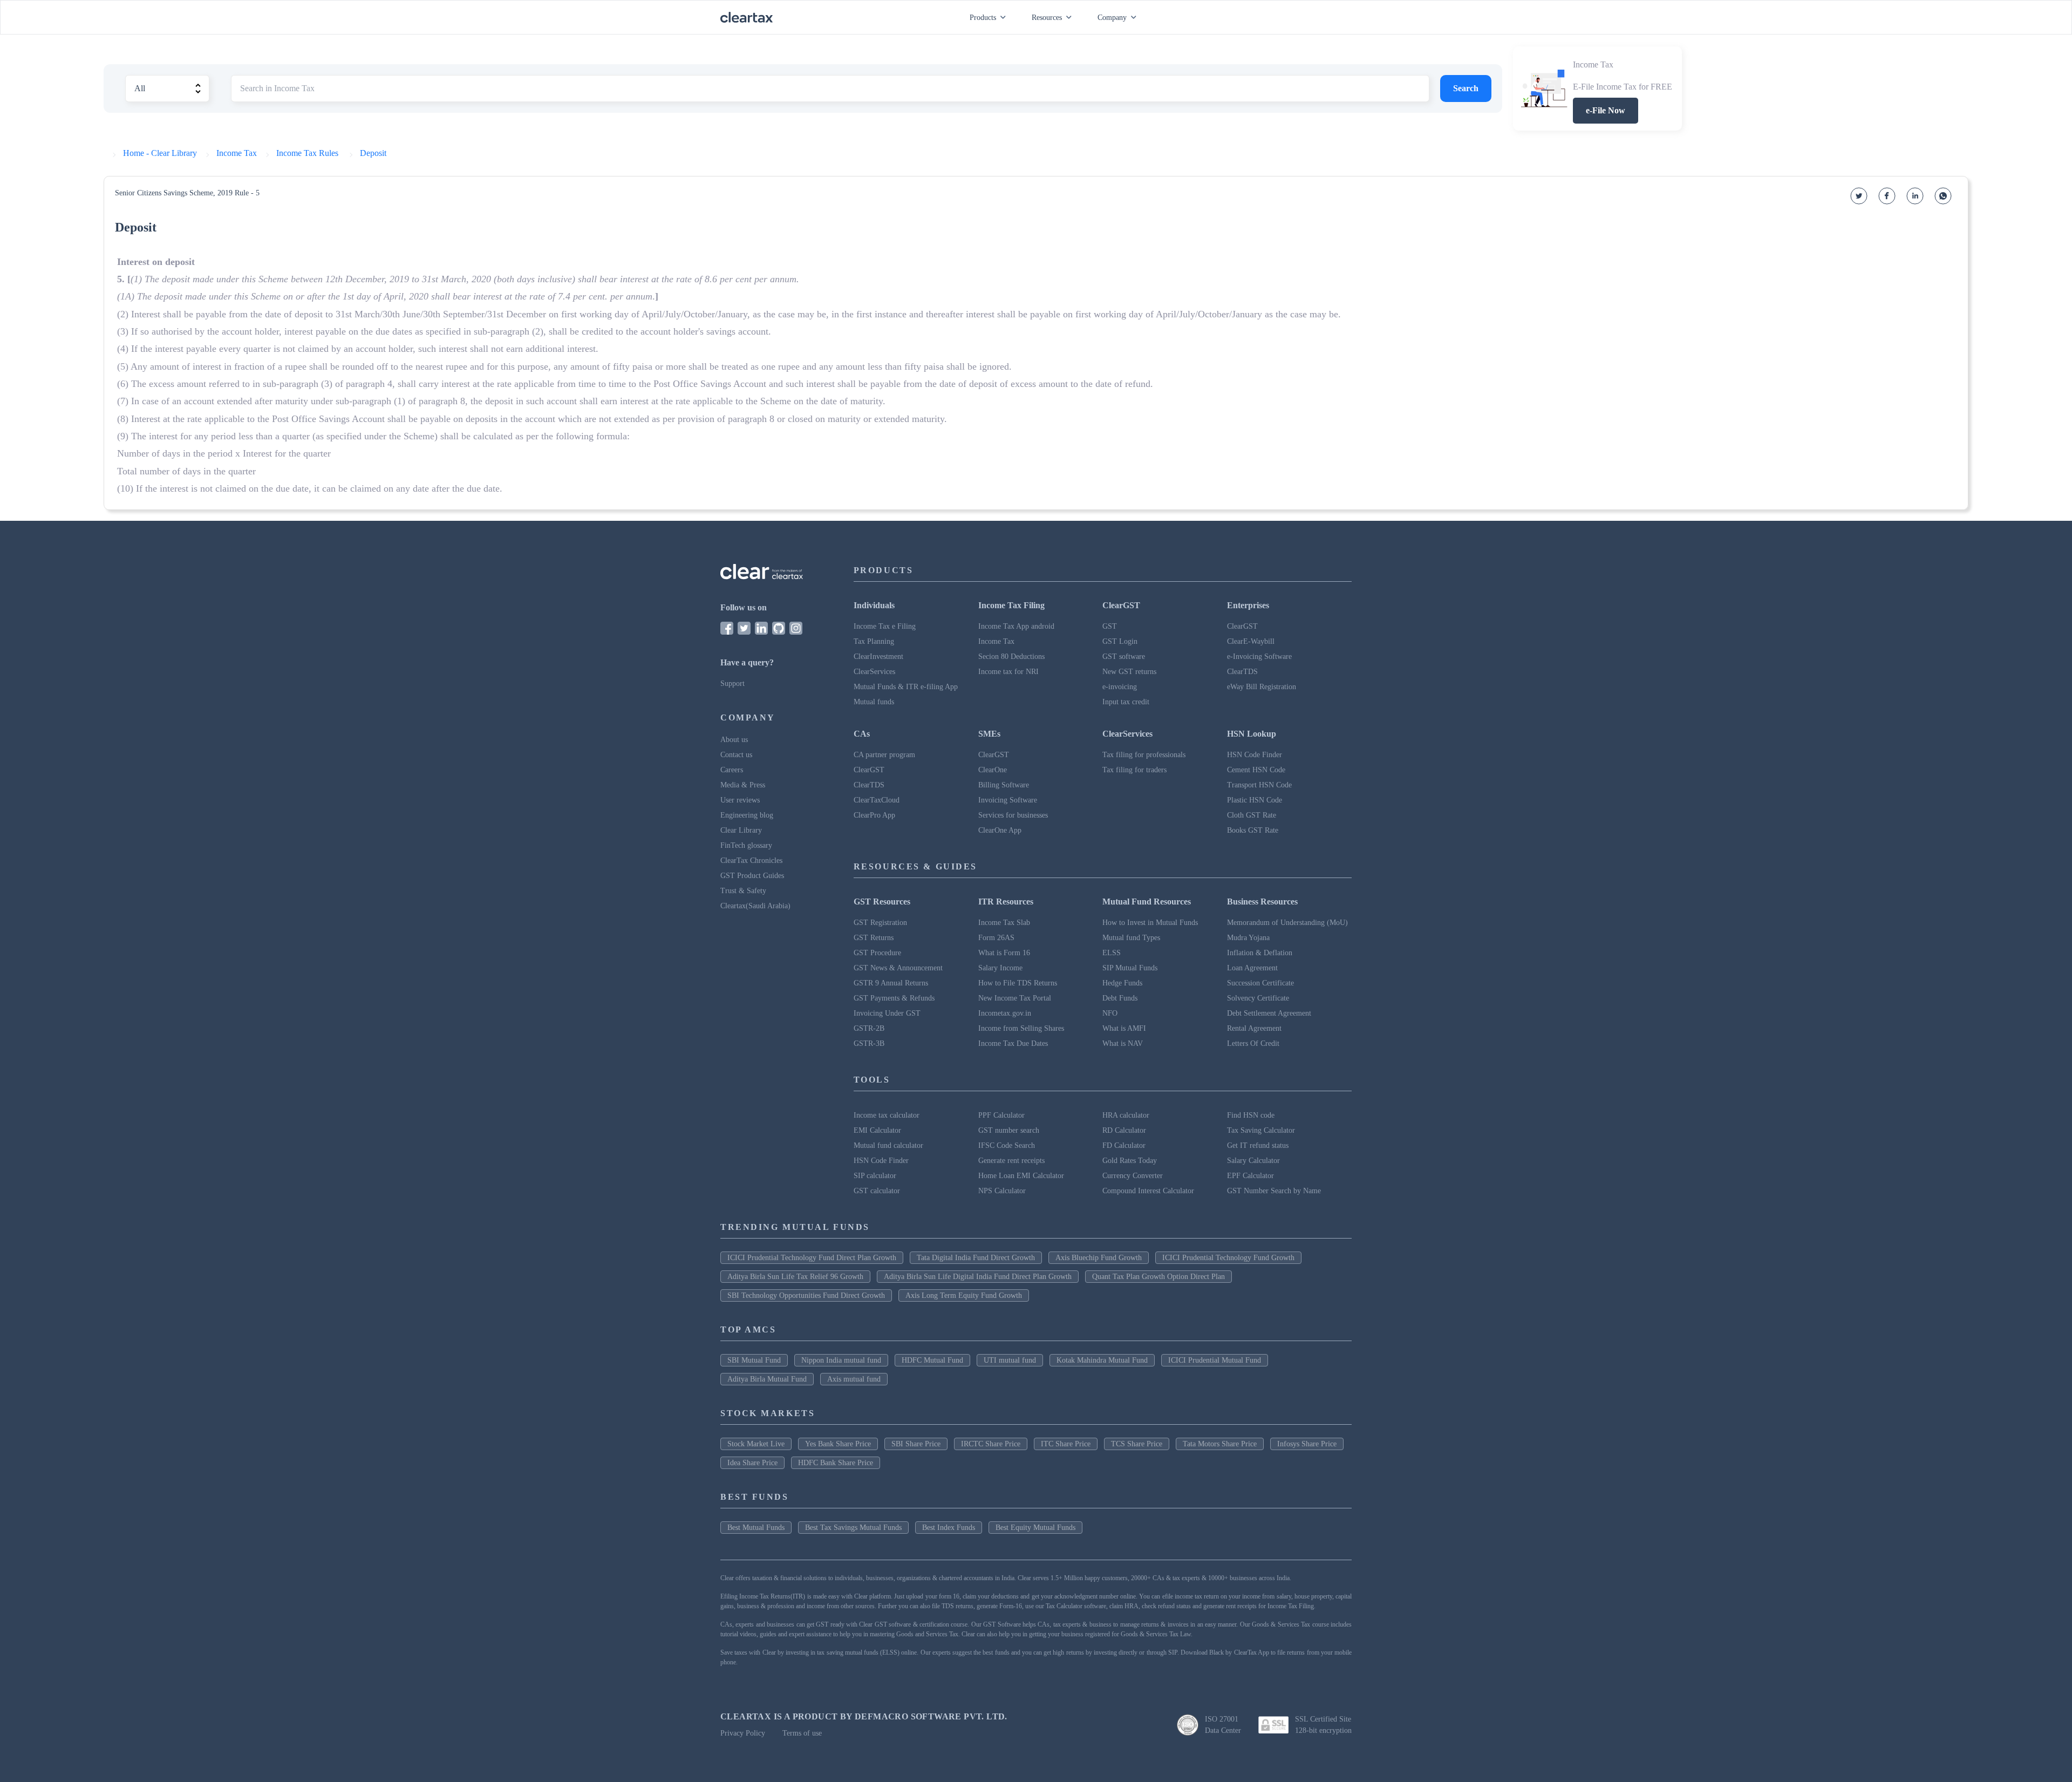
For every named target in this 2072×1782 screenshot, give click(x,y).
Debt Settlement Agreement (1269, 1013)
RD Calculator (1124, 1130)
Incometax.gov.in (1005, 1013)
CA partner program (884, 755)
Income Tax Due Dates (1013, 1043)
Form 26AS (996, 938)
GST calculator (877, 1191)
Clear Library (741, 830)
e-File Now (1606, 110)
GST (1110, 626)
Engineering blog (747, 815)
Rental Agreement (1254, 1028)
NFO (1110, 1013)
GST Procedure (877, 953)
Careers (732, 770)
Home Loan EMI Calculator (1021, 1176)
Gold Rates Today (1130, 1161)
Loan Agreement (1252, 968)
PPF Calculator (1001, 1115)
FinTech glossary (746, 845)
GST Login (1120, 641)
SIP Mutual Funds (1130, 968)
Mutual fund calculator (888, 1145)
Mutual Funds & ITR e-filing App (906, 687)
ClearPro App (874, 815)
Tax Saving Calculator (1261, 1130)
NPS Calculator (1002, 1191)
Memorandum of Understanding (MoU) (1287, 923)
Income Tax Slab (1004, 923)
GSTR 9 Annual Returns (891, 983)
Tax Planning (874, 641)
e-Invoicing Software (1259, 657)
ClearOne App (1000, 830)
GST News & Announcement (898, 968)
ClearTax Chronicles (751, 861)
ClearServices (874, 672)
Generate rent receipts (1011, 1161)
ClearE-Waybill (1251, 641)
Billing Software (1004, 785)
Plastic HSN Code (1255, 800)
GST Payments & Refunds (894, 998)
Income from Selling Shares (1021, 1028)
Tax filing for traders (1134, 770)
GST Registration (880, 923)
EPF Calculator (1250, 1176)
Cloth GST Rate (1252, 815)
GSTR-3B (869, 1043)
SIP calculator (875, 1176)
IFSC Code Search (1007, 1145)
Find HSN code (1251, 1115)
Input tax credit (1126, 702)
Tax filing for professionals (1144, 755)
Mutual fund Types (1131, 938)
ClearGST (1242, 626)
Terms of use (802, 1733)
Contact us (736, 755)
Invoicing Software (1008, 800)
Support (732, 683)
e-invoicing (1120, 687)
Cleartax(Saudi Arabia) (755, 906)
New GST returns (1129, 672)
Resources (1047, 18)
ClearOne (993, 770)
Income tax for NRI (1008, 672)
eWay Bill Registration (1262, 687)
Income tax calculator (887, 1115)
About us (734, 740)
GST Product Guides (752, 876)
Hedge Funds (1122, 983)
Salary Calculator (1253, 1161)
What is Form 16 (1004, 953)
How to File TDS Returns (1018, 983)
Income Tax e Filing (885, 626)
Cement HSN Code (1256, 770)
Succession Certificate (1260, 983)
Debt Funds (1120, 998)
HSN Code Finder (1255, 755)
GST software (1124, 657)
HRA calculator (1126, 1115)
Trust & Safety (743, 891)
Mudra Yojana (1248, 938)
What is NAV (1123, 1043)
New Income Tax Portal (1015, 998)
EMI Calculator (877, 1130)
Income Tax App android (1016, 626)
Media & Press (743, 785)
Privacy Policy (743, 1733)
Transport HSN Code (1259, 785)
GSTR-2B (869, 1028)
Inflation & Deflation (1260, 953)
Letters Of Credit (1253, 1043)
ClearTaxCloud (877, 800)
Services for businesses (1013, 815)
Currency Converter (1133, 1176)
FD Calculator (1124, 1145)
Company (1112, 18)
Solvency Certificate (1258, 998)
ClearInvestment (878, 657)
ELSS (1112, 953)
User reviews (740, 800)
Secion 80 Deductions (1011, 657)
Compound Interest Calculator (1148, 1191)
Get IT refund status (1258, 1145)
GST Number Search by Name (1274, 1191)
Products (983, 18)
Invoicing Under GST (887, 1013)
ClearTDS (1242, 672)
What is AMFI (1124, 1028)
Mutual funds (874, 702)
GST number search (1009, 1130)
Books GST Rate (1253, 830)
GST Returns (874, 938)
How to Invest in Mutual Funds (1150, 923)
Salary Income (1000, 968)
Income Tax (996, 641)
